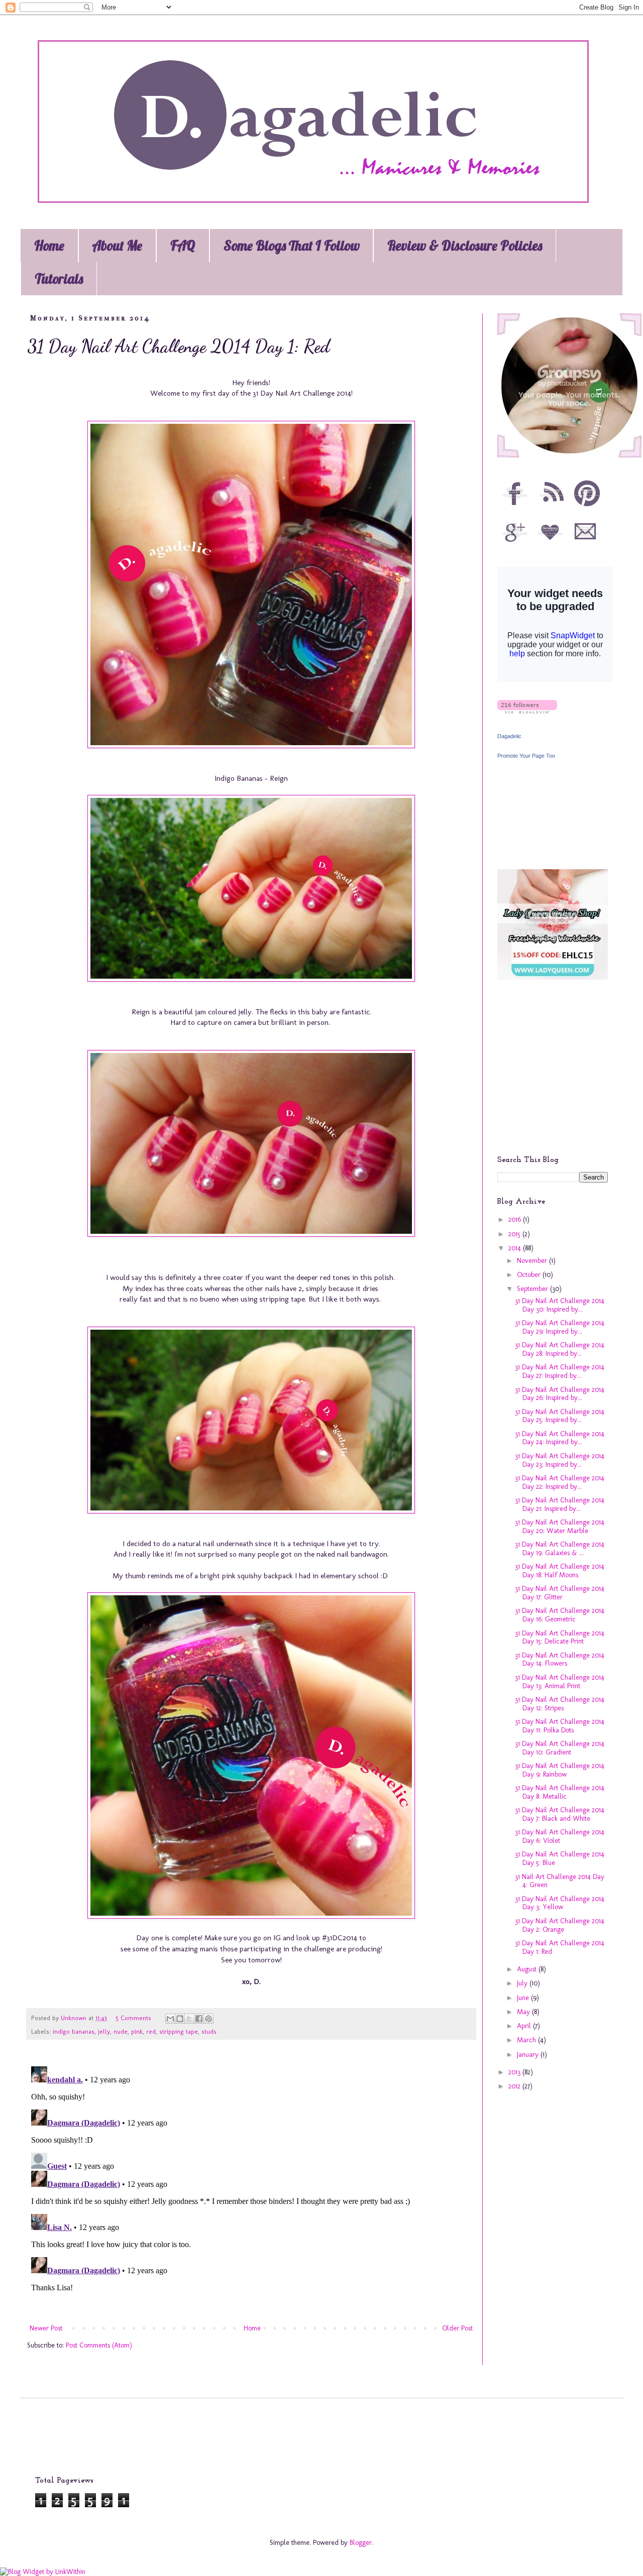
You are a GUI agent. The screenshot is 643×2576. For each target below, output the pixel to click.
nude (121, 2031)
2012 (515, 2086)
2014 (516, 1248)
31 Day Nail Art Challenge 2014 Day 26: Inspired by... (560, 1394)
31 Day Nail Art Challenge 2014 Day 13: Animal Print (560, 1682)
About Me (117, 246)
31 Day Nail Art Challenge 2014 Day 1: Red (560, 1947)
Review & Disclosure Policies (465, 246)
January (529, 2055)
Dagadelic (509, 736)
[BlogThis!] (180, 2019)
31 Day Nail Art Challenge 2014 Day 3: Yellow (560, 1903)
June (524, 1998)
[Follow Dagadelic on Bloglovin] (527, 711)
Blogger (361, 2543)
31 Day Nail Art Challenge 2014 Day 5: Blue (560, 1858)
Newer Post (46, 2328)
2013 (515, 2072)
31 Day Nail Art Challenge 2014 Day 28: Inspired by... (560, 1349)
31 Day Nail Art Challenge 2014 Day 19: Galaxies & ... (560, 1549)
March (527, 2040)
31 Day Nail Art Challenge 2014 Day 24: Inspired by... (560, 1438)
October (530, 1275)
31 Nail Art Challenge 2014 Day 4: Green (560, 1881)
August (528, 1969)
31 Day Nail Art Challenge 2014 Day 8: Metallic (560, 1792)
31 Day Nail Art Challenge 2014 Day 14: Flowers (560, 1660)
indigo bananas (74, 2031)
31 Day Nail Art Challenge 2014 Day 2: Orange (560, 1925)
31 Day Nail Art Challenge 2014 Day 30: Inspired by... (560, 1305)
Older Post (457, 2328)
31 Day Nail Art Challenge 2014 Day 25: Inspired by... (560, 1416)
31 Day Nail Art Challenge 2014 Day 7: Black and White (560, 1814)
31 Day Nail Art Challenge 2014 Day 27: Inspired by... (560, 1371)
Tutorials (59, 279)
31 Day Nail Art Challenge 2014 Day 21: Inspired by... (560, 1504)
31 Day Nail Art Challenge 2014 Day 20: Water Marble (560, 1527)
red (151, 2031)
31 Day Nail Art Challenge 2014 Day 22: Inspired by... (560, 1482)
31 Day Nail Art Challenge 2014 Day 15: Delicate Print (560, 1637)
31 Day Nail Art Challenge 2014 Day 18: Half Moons (560, 1571)
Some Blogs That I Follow (292, 246)
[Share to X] (189, 2019)
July (523, 1983)
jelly (104, 2031)
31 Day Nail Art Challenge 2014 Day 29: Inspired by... (560, 1327)
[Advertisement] (560, 1075)
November (533, 1261)
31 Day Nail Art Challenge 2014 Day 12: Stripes (560, 1704)
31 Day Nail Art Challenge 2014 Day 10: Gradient (560, 1748)
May (524, 2012)
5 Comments (133, 2018)
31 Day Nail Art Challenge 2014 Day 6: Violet (560, 1836)
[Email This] (170, 2019)
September (533, 1289)
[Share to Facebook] (199, 2019)
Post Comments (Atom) (99, 2345)
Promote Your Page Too (526, 756)
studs (209, 2031)
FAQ (183, 246)
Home (49, 246)
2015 (515, 1234)
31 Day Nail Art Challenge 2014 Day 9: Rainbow (560, 1770)
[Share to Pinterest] (208, 2019)
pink (137, 2031)
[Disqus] (251, 2188)
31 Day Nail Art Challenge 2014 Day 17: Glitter (560, 1593)
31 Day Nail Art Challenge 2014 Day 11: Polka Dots (560, 1726)
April (525, 2026)
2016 (516, 1219)
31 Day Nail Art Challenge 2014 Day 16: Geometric (560, 1615)
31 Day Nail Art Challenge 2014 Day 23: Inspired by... (560, 1460)
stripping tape (179, 2031)
